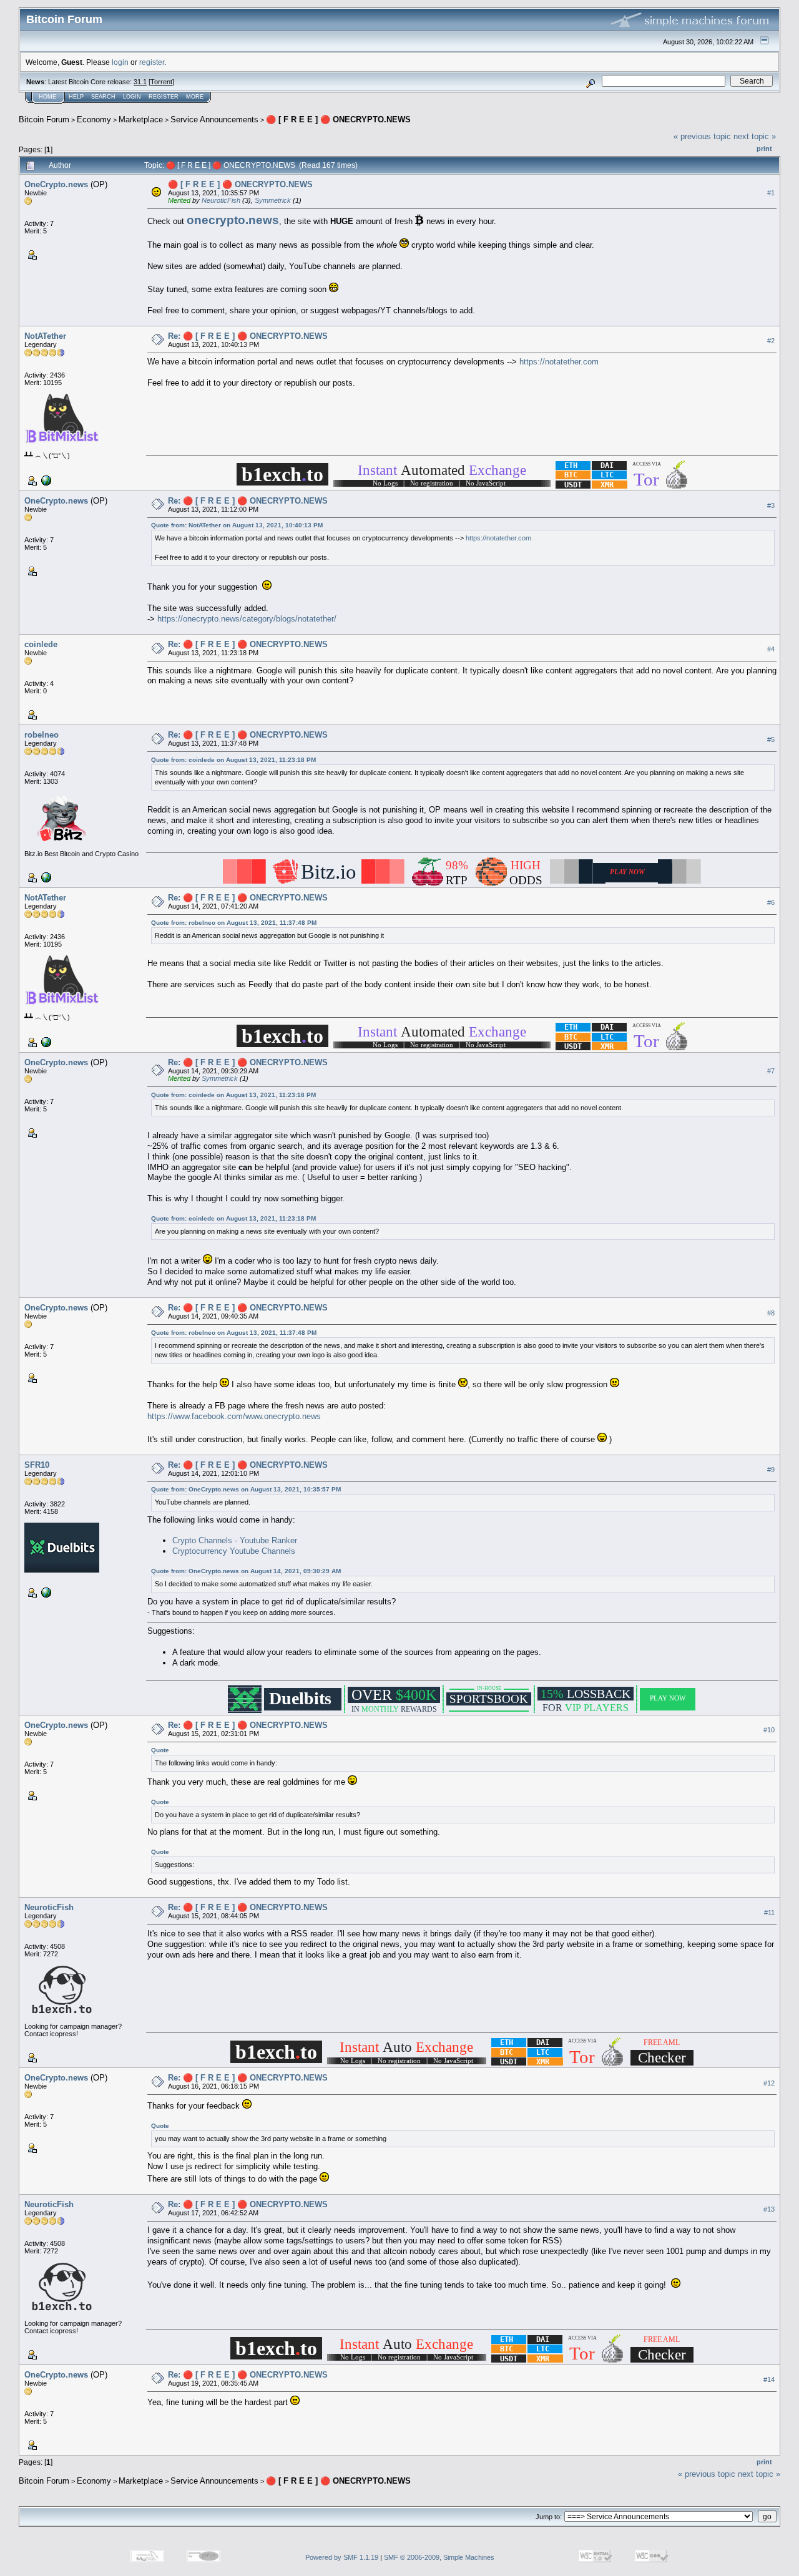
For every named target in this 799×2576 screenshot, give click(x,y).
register (152, 62)
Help (76, 97)
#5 (771, 740)
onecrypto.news (233, 220)
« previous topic (702, 136)
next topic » (755, 136)
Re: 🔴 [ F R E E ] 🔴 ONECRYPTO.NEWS (248, 336)
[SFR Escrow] (45, 1592)
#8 (771, 1313)
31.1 (140, 82)
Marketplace (141, 120)
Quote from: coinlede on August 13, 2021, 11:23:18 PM (233, 760)
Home (47, 97)
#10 (769, 1730)
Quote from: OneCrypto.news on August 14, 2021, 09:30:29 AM (246, 1571)
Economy (94, 120)
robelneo (42, 735)
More (195, 97)
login (120, 62)
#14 (769, 2379)
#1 (771, 193)
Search (103, 97)
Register (164, 97)
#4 (771, 650)
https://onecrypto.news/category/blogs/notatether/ (247, 619)
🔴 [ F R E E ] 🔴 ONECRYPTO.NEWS (338, 120)
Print (764, 149)
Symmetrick (273, 200)
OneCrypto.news (56, 184)
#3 (771, 505)
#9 (771, 1470)
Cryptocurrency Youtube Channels (234, 1551)
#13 (769, 2209)
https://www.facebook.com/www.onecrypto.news (234, 1416)
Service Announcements (214, 120)
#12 (769, 2083)
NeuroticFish (221, 200)
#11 (769, 1913)
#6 (771, 903)
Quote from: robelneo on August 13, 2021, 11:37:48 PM (234, 923)
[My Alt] (45, 877)
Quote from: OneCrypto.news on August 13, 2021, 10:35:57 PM (246, 1489)
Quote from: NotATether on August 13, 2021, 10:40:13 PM (237, 525)
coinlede (41, 644)
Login (132, 97)
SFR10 (37, 1465)
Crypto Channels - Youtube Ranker (235, 1540)
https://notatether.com (559, 362)
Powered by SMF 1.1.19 (342, 2557)
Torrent (161, 82)
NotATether (45, 336)
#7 (771, 1071)
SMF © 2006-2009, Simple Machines (439, 2557)
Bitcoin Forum (44, 120)
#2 (771, 341)
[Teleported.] (45, 480)
